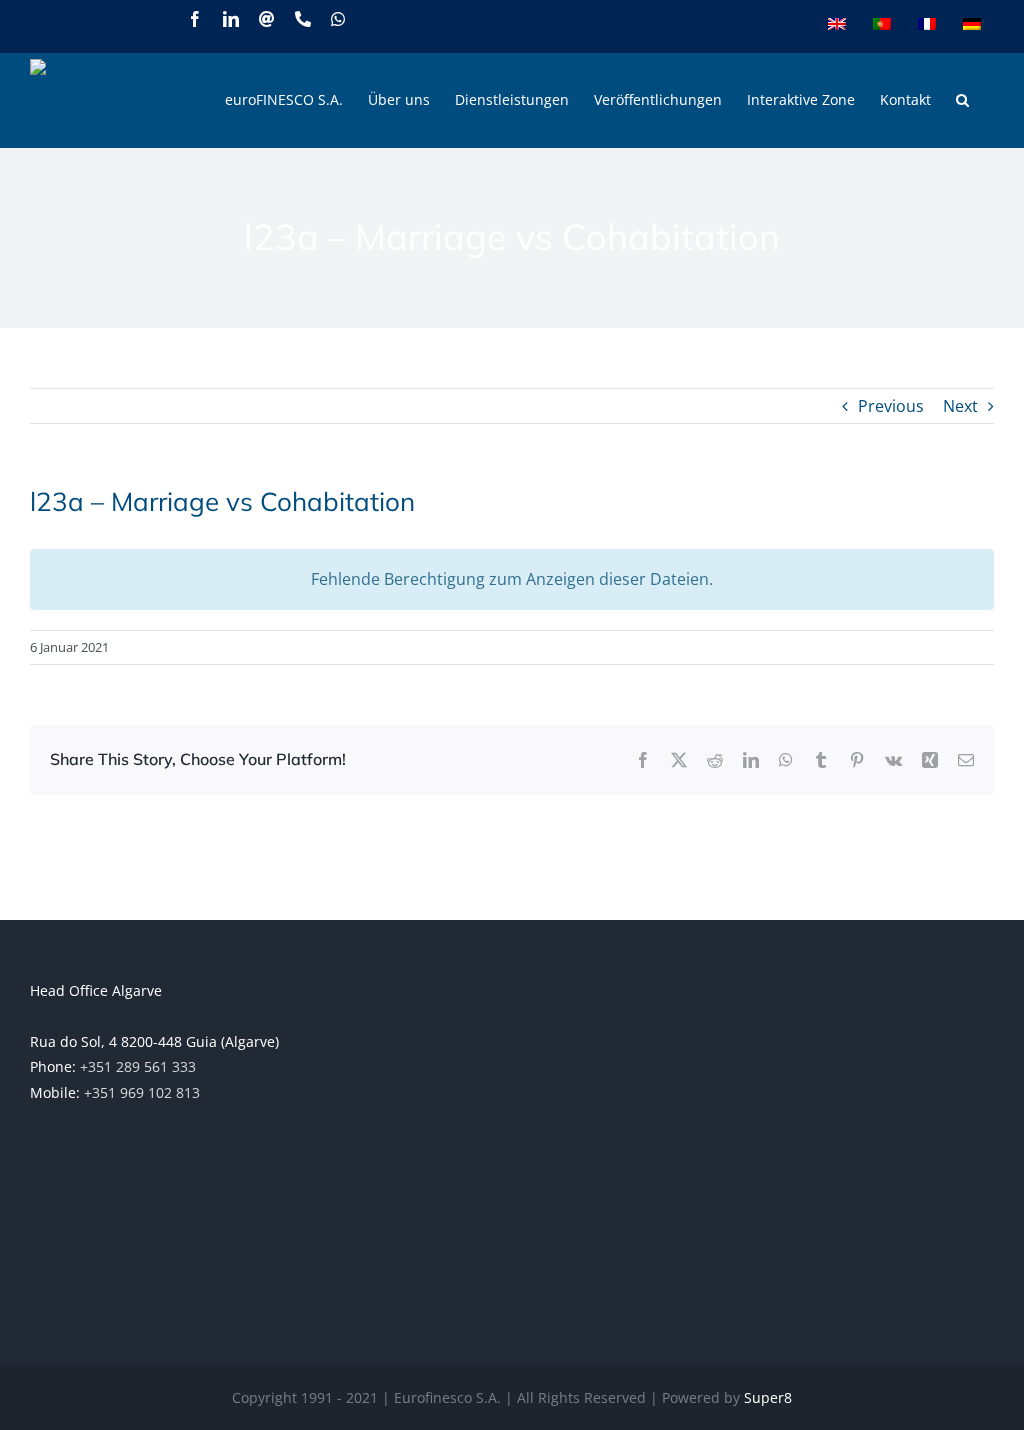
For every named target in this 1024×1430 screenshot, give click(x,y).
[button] (962, 100)
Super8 (768, 1397)
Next (960, 406)
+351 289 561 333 (138, 1066)
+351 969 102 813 (142, 1092)
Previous (891, 406)
